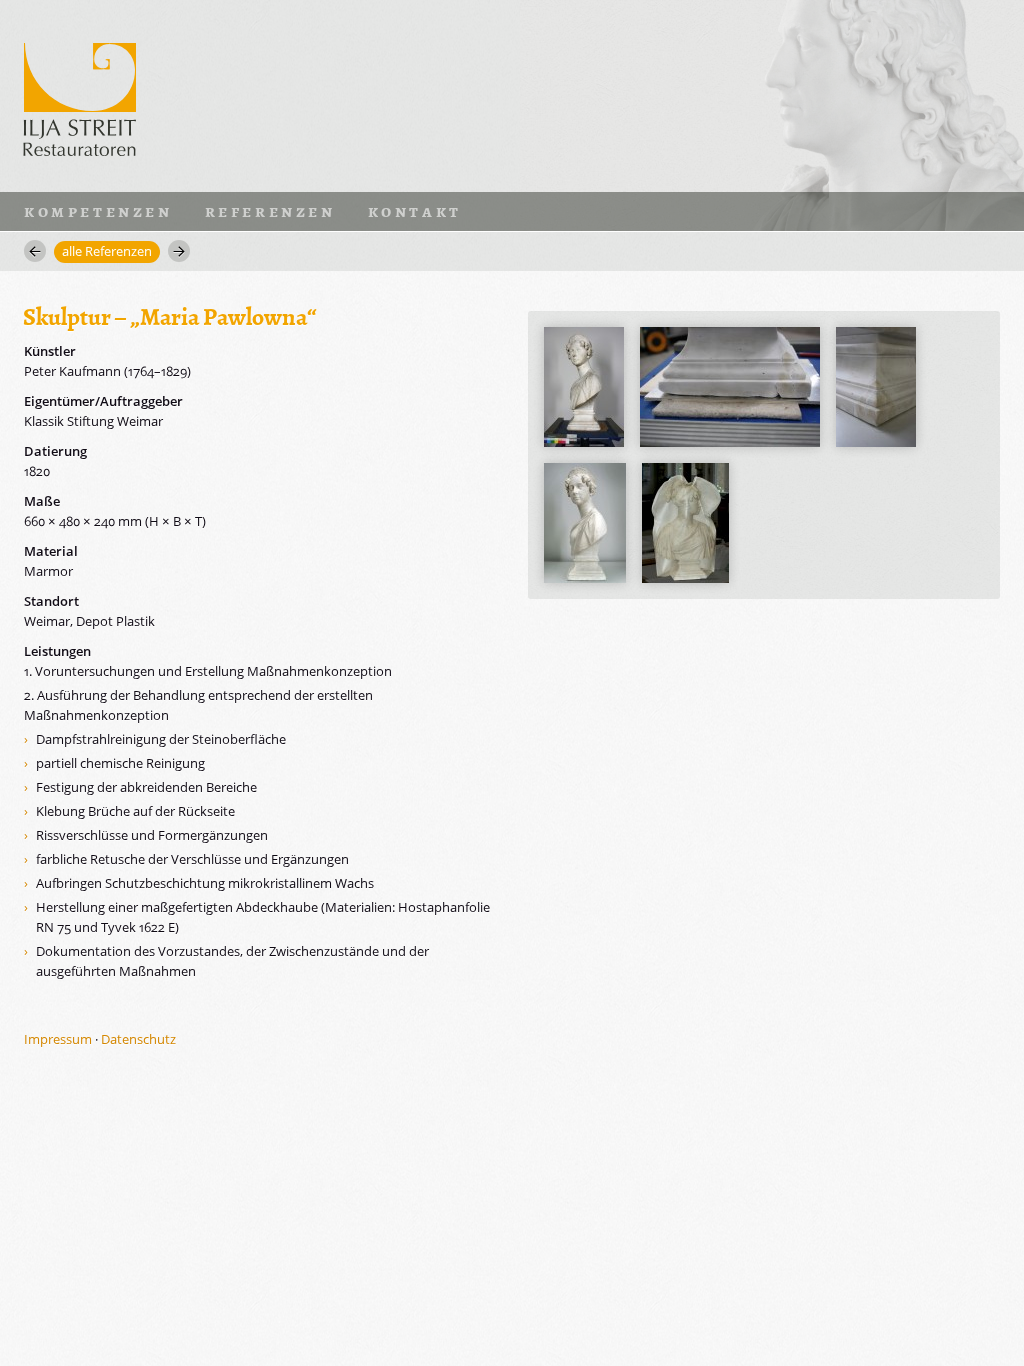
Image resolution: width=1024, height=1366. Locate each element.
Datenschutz (138, 1039)
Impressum (58, 1039)
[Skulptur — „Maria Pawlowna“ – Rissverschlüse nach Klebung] (876, 387)
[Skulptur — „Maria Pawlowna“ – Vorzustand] (584, 387)
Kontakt (415, 211)
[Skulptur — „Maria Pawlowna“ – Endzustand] (585, 523)
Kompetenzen (98, 211)
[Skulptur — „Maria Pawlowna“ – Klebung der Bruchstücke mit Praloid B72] (730, 387)
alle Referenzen (107, 251)
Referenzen (270, 211)
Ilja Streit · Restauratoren (80, 96)
